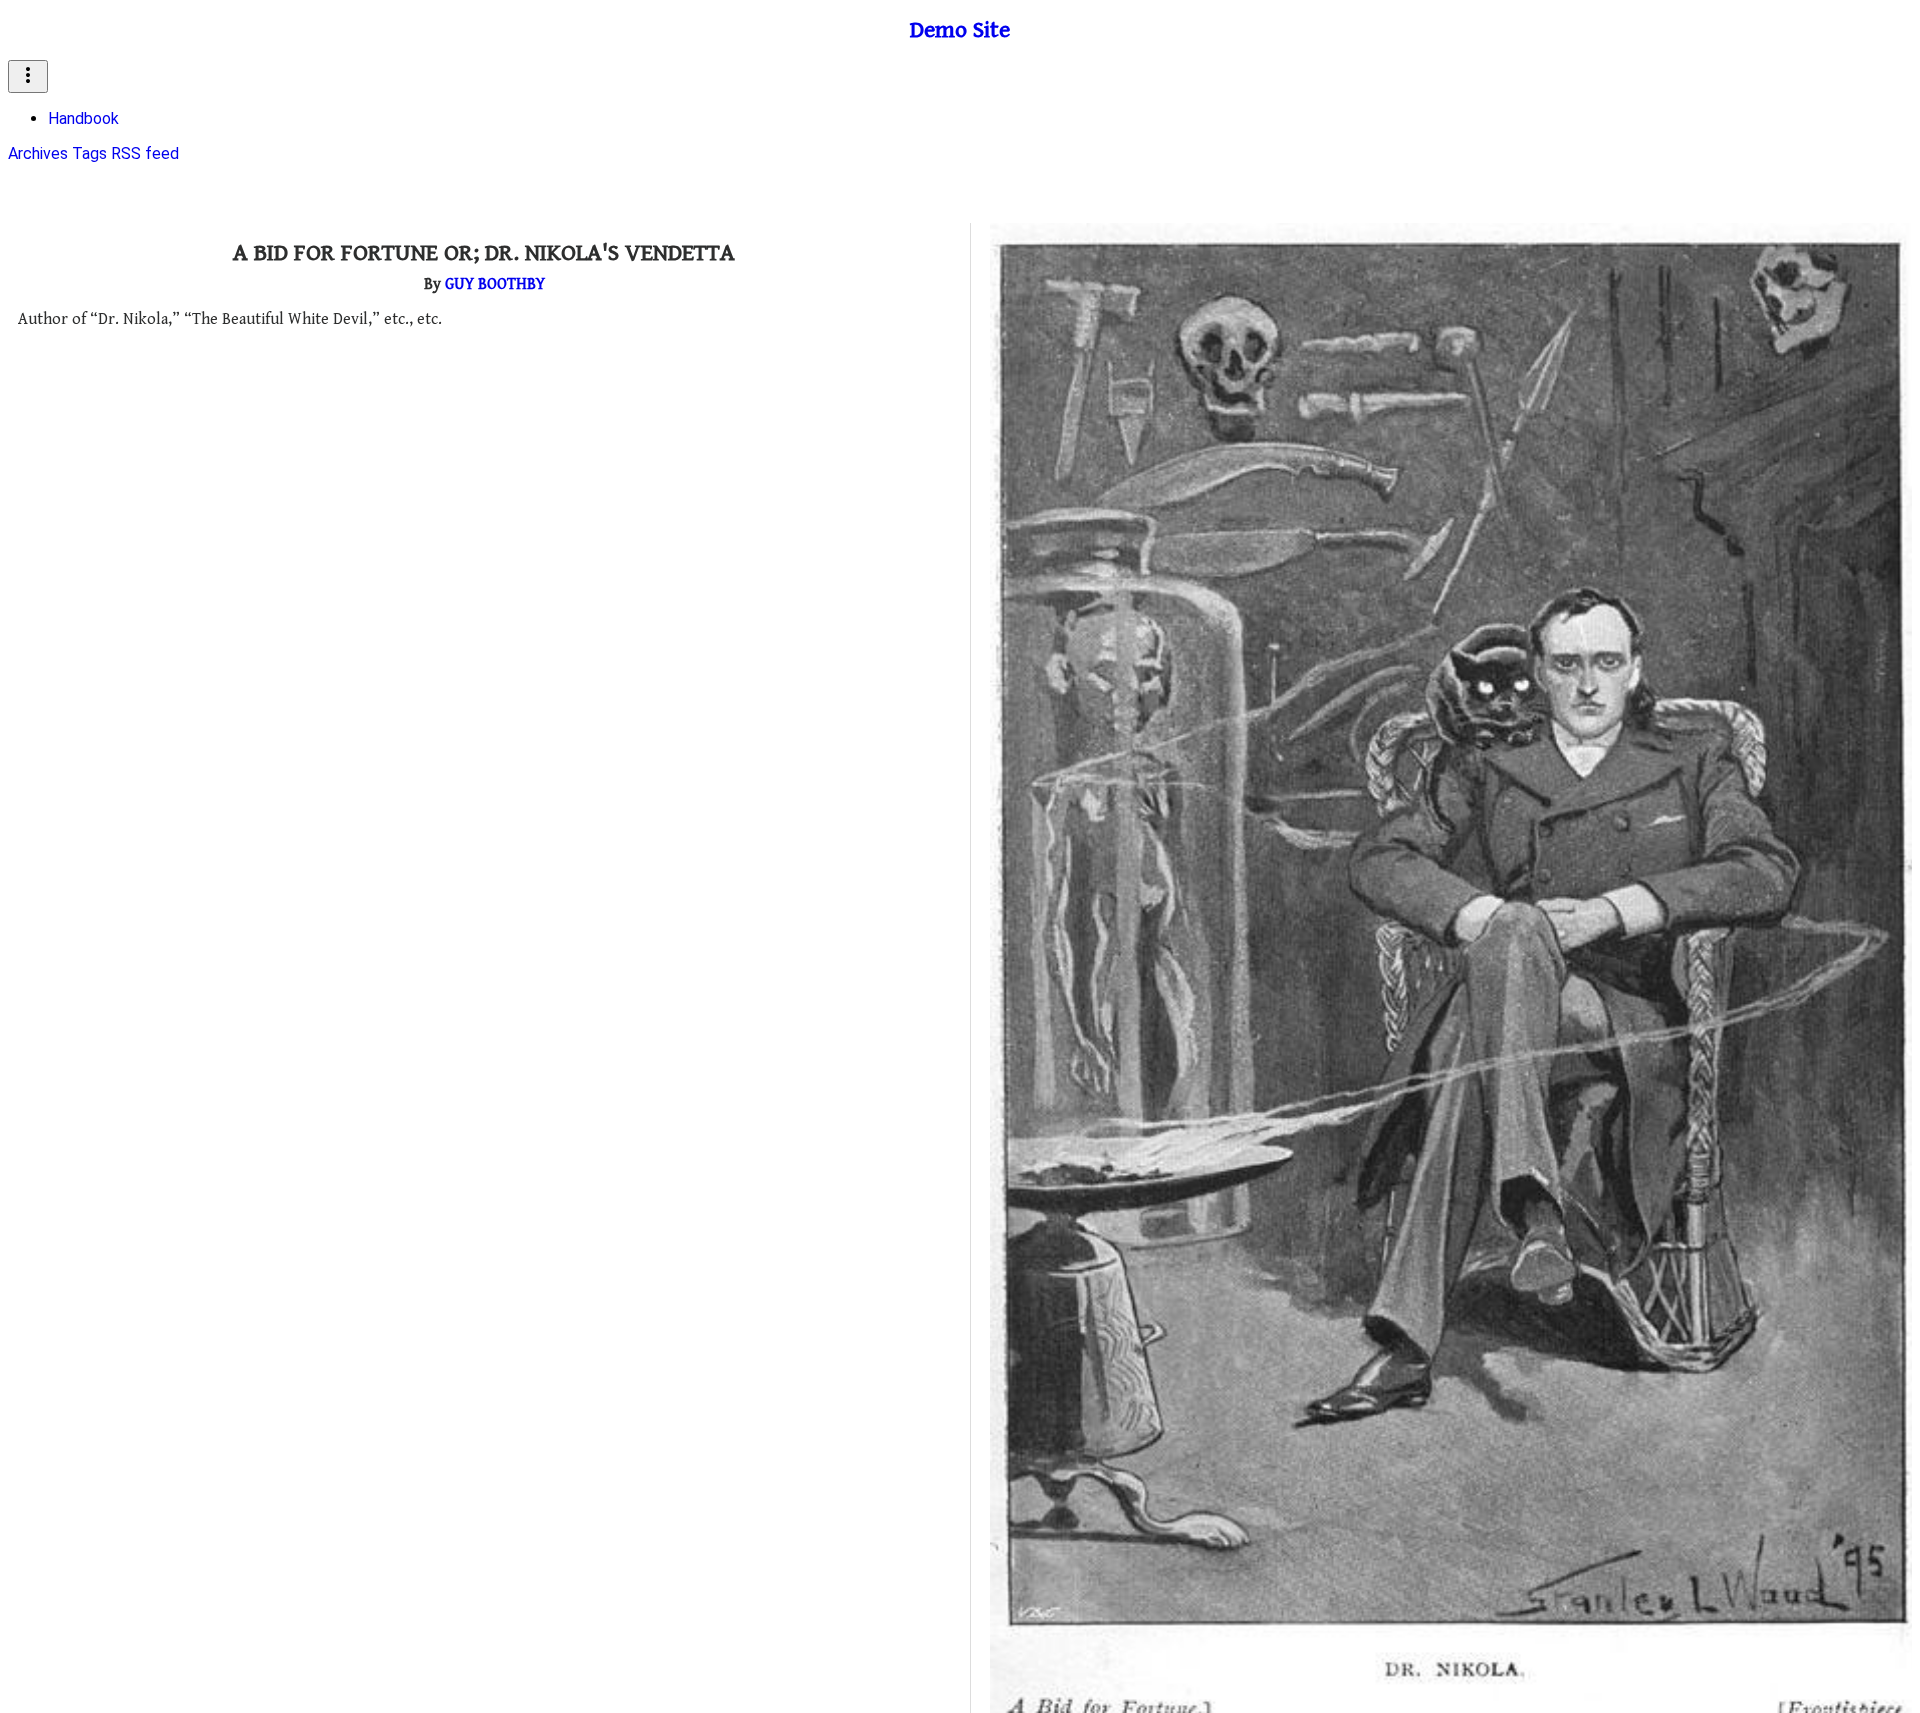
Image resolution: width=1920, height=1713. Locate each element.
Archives (38, 153)
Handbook (83, 118)
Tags (89, 153)
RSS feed (145, 153)
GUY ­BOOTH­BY (495, 284)
